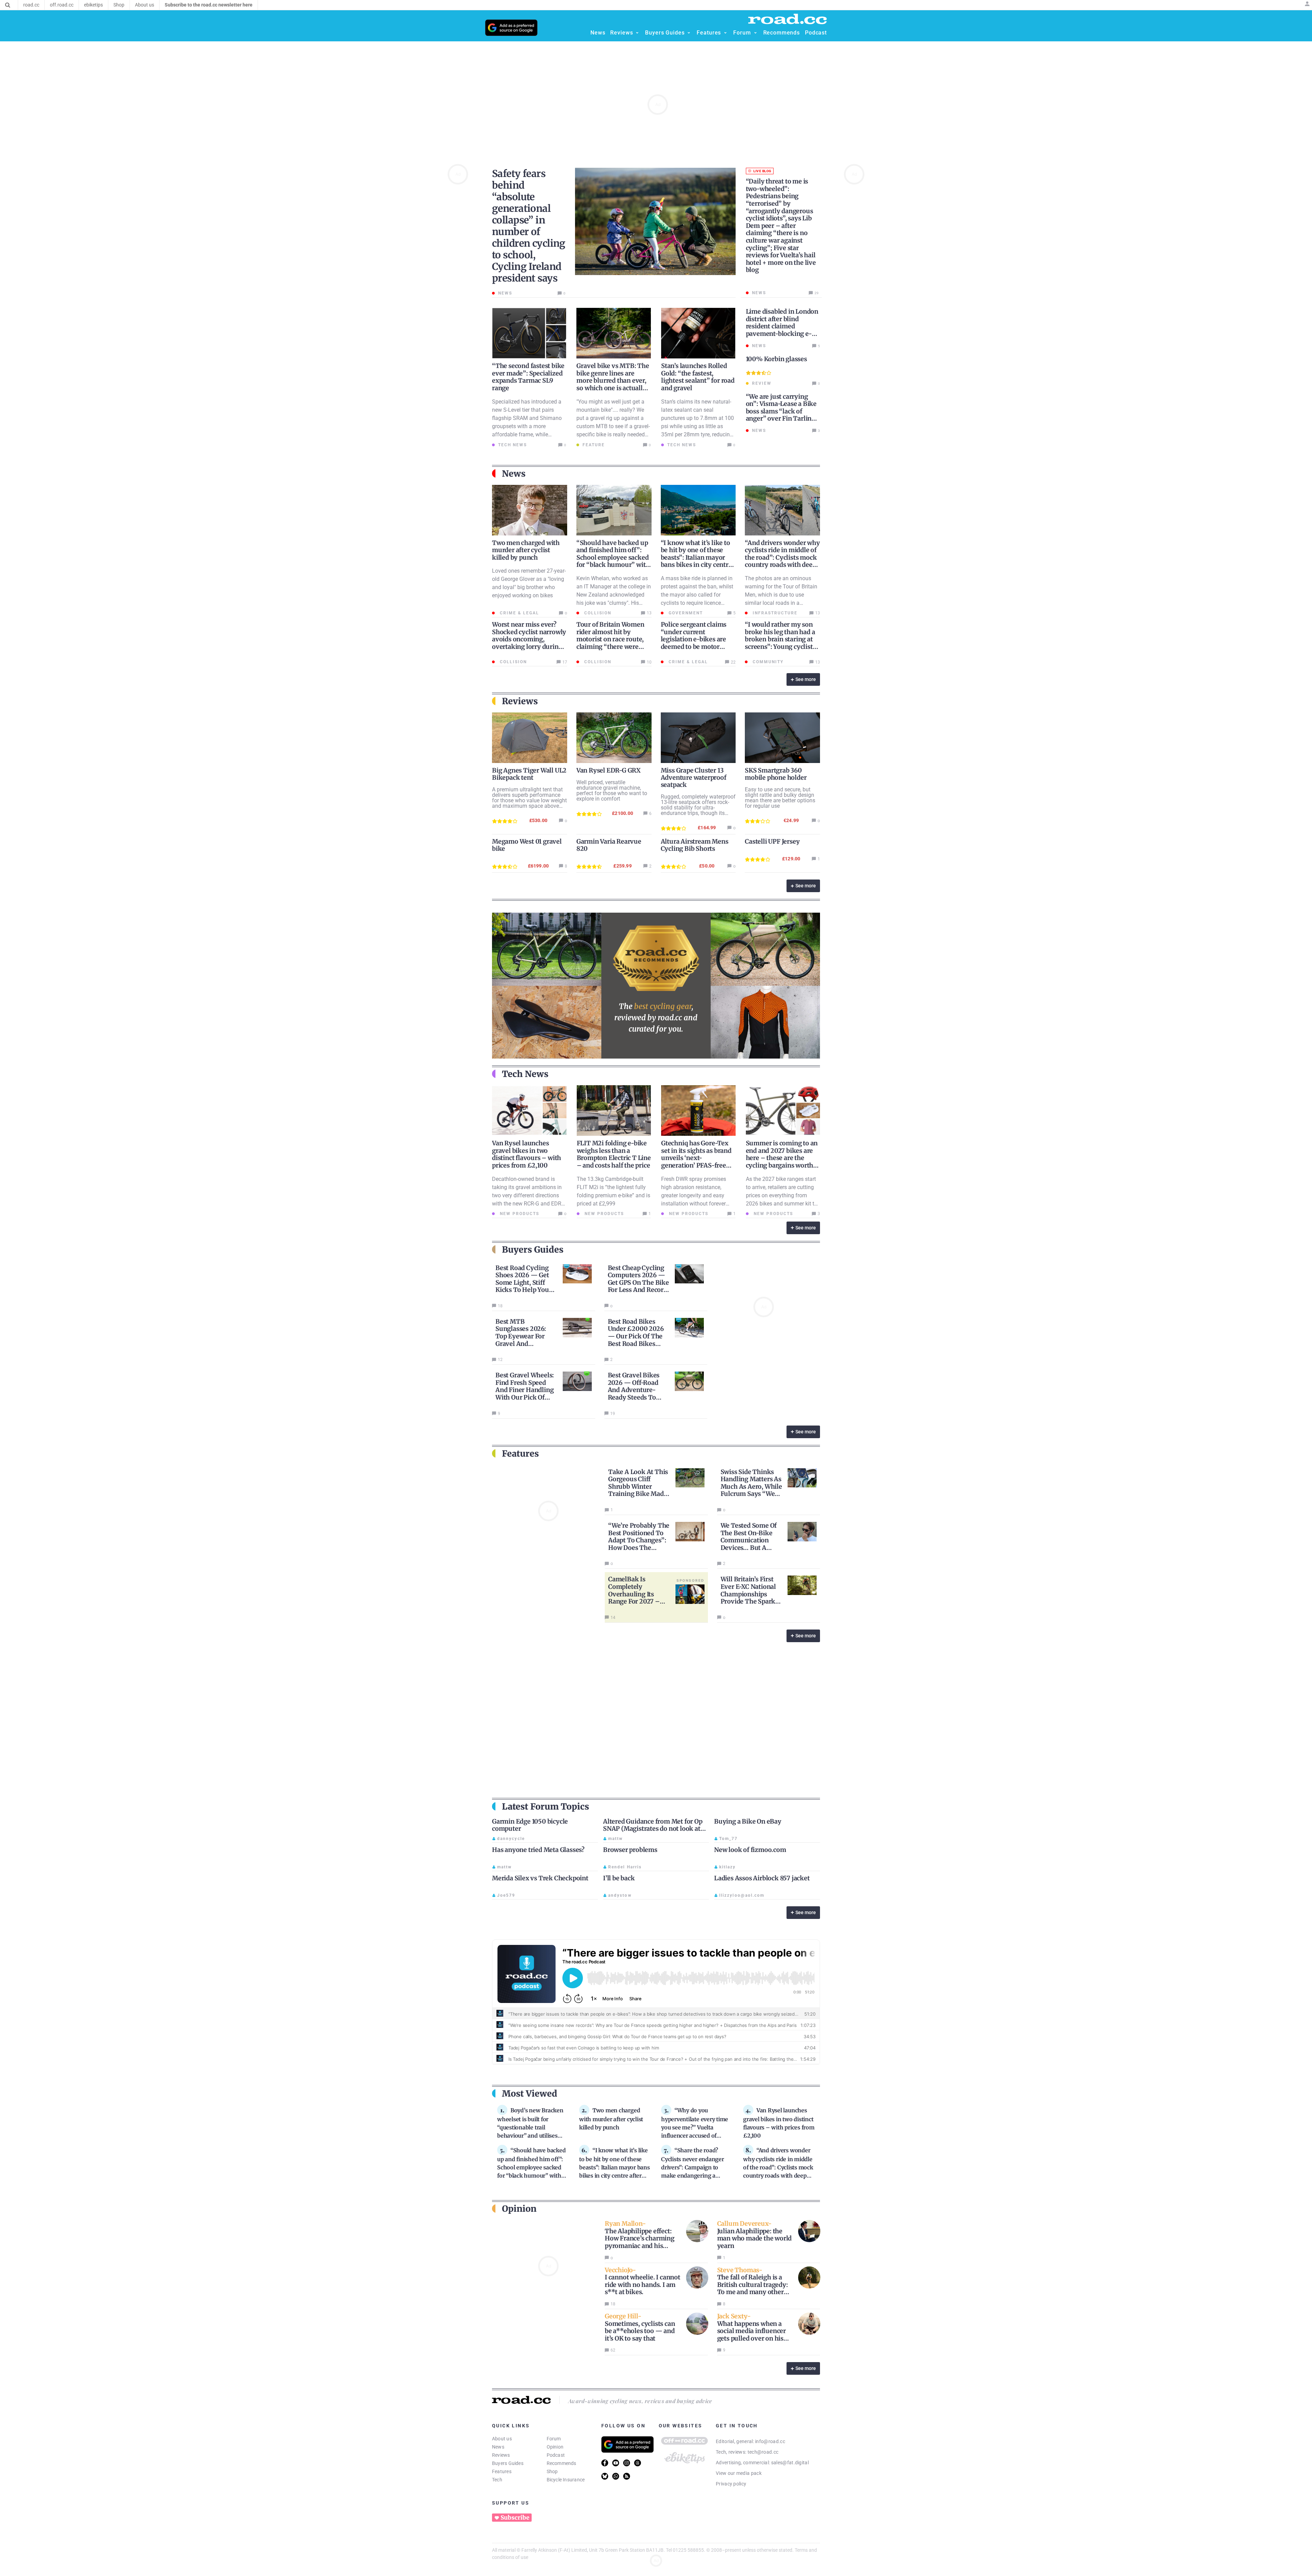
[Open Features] (725, 33)
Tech (497, 2480)
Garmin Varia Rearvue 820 (609, 845)
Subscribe (515, 2518)
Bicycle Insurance (566, 2480)
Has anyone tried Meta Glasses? (538, 1850)
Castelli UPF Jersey (772, 841)
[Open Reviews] (637, 33)
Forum (554, 2439)
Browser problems (630, 1850)
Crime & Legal (519, 613)
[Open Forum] (755, 33)
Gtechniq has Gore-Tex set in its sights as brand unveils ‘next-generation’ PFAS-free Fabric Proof (696, 1158)
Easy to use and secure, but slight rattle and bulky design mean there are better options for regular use (780, 798)
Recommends (562, 2463)
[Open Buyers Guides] (689, 33)
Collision (597, 613)
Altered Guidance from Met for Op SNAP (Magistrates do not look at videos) (653, 1829)
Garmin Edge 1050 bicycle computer (530, 1825)
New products (519, 1214)
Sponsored (691, 1580)
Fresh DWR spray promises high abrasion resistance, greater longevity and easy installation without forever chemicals (694, 1195)
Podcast (556, 2455)
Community (767, 662)
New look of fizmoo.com (750, 1850)
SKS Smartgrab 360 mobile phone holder (776, 774)
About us (502, 2439)
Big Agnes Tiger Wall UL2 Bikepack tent (529, 774)
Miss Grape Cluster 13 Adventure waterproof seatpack (694, 778)
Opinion (555, 2447)
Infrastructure (774, 613)
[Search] (8, 5)
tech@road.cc (763, 2452)
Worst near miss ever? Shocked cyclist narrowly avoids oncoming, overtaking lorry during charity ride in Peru (529, 639)
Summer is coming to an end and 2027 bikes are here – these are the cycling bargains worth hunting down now (782, 1158)
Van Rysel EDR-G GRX (609, 770)
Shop (552, 2471)
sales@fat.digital (790, 2463)
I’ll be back (619, 1878)
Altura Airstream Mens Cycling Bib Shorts (695, 845)
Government (685, 613)
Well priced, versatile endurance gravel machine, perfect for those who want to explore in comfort (612, 790)
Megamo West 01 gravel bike (527, 845)
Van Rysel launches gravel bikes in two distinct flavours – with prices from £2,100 (527, 1154)
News (498, 2447)
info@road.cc (770, 2441)
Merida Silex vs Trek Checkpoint (540, 1878)
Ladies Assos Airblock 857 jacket (762, 1878)
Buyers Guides (508, 2463)
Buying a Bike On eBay (748, 1821)
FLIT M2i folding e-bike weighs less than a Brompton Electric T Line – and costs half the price (614, 1154)
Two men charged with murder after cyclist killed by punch (526, 550)
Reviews (501, 2455)
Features (502, 2471)
